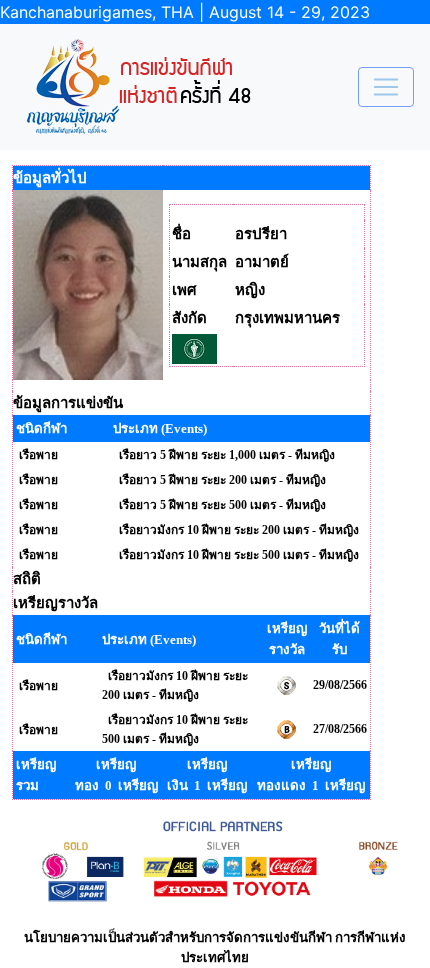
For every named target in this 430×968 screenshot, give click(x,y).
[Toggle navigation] (386, 87)
